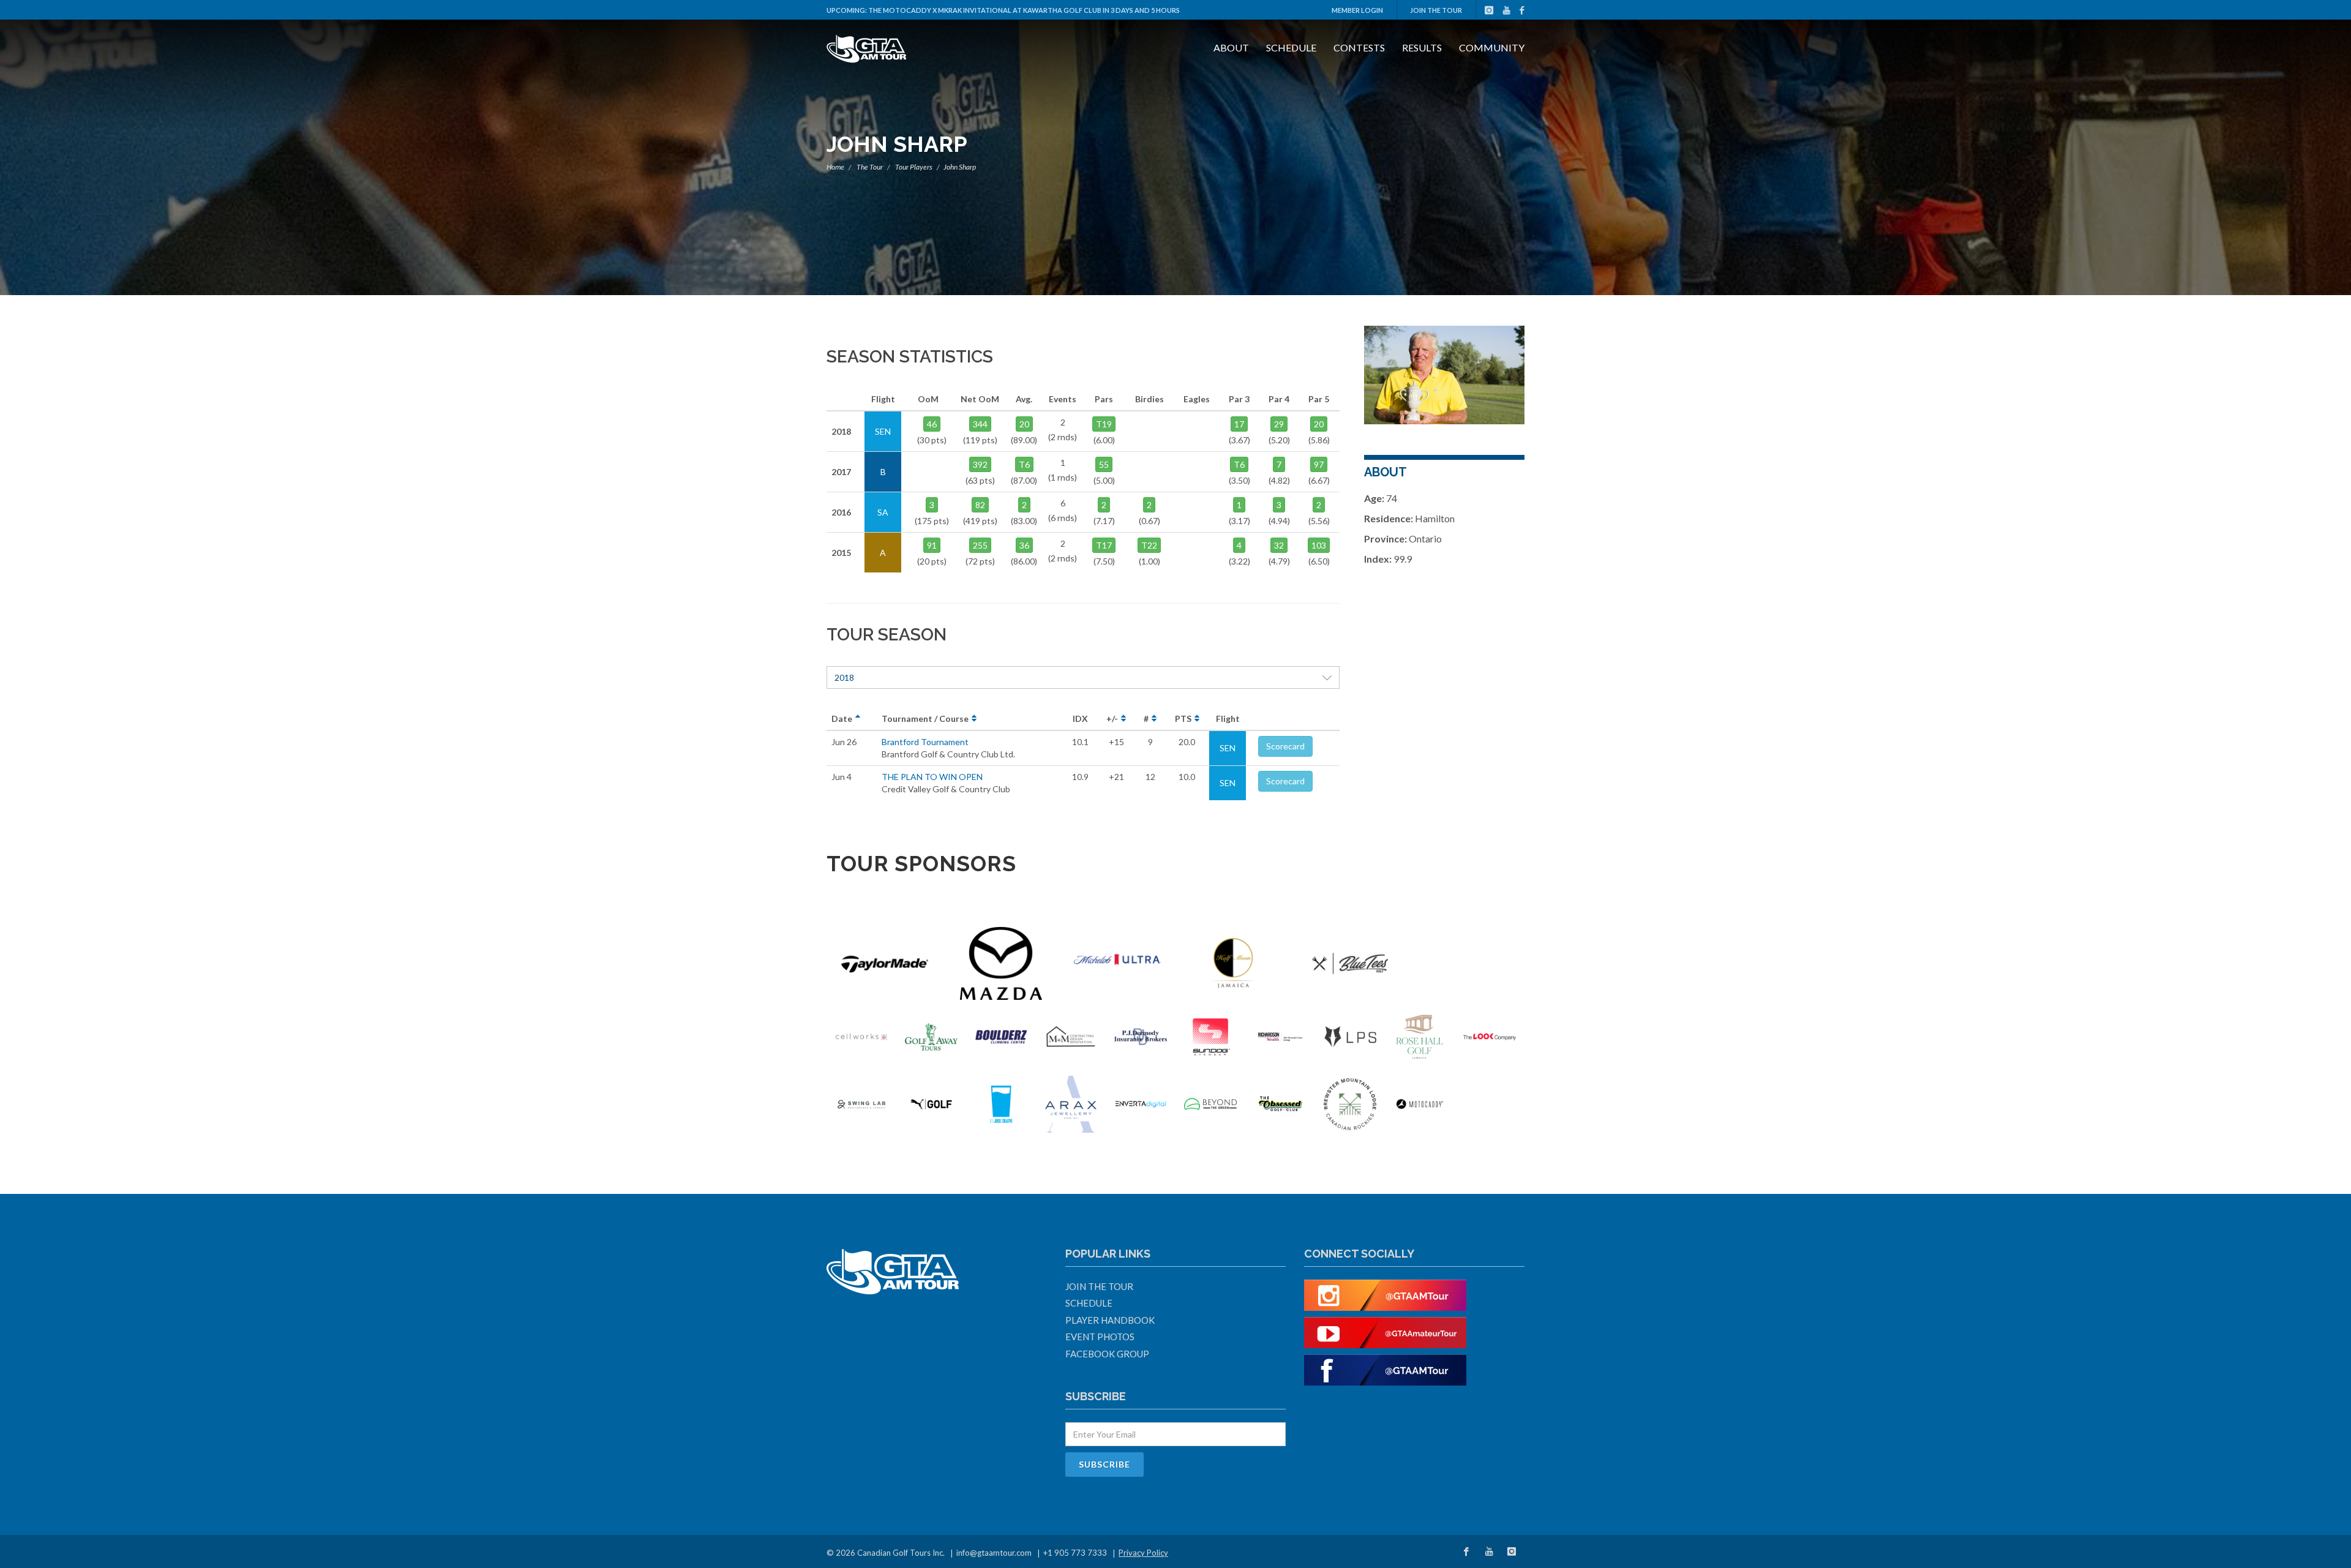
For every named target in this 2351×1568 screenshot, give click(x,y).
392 (980, 464)
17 (1239, 424)
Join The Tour (1436, 10)
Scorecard (1285, 746)
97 (1319, 464)
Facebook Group (1107, 1354)
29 (1279, 424)
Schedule (1291, 47)
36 (1024, 545)
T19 (1104, 424)
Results (1422, 47)
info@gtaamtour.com (994, 1553)
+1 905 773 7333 (1075, 1553)
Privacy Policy (1143, 1553)
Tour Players (914, 167)
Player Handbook (1110, 1320)
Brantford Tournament (925, 742)
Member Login (1357, 10)
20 (1024, 424)
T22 (1149, 545)
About (1231, 47)
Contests (1359, 47)
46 (932, 424)
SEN (1228, 748)
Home (835, 167)
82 (980, 505)
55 (1104, 464)
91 (932, 545)
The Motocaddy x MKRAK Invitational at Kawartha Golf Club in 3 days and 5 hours (1024, 10)
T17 (1104, 545)
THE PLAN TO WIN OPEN (932, 777)
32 (1279, 545)
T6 (1024, 464)
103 (1319, 545)
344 (980, 424)
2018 (844, 677)
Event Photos (1100, 1337)
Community (1492, 47)
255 (980, 545)
